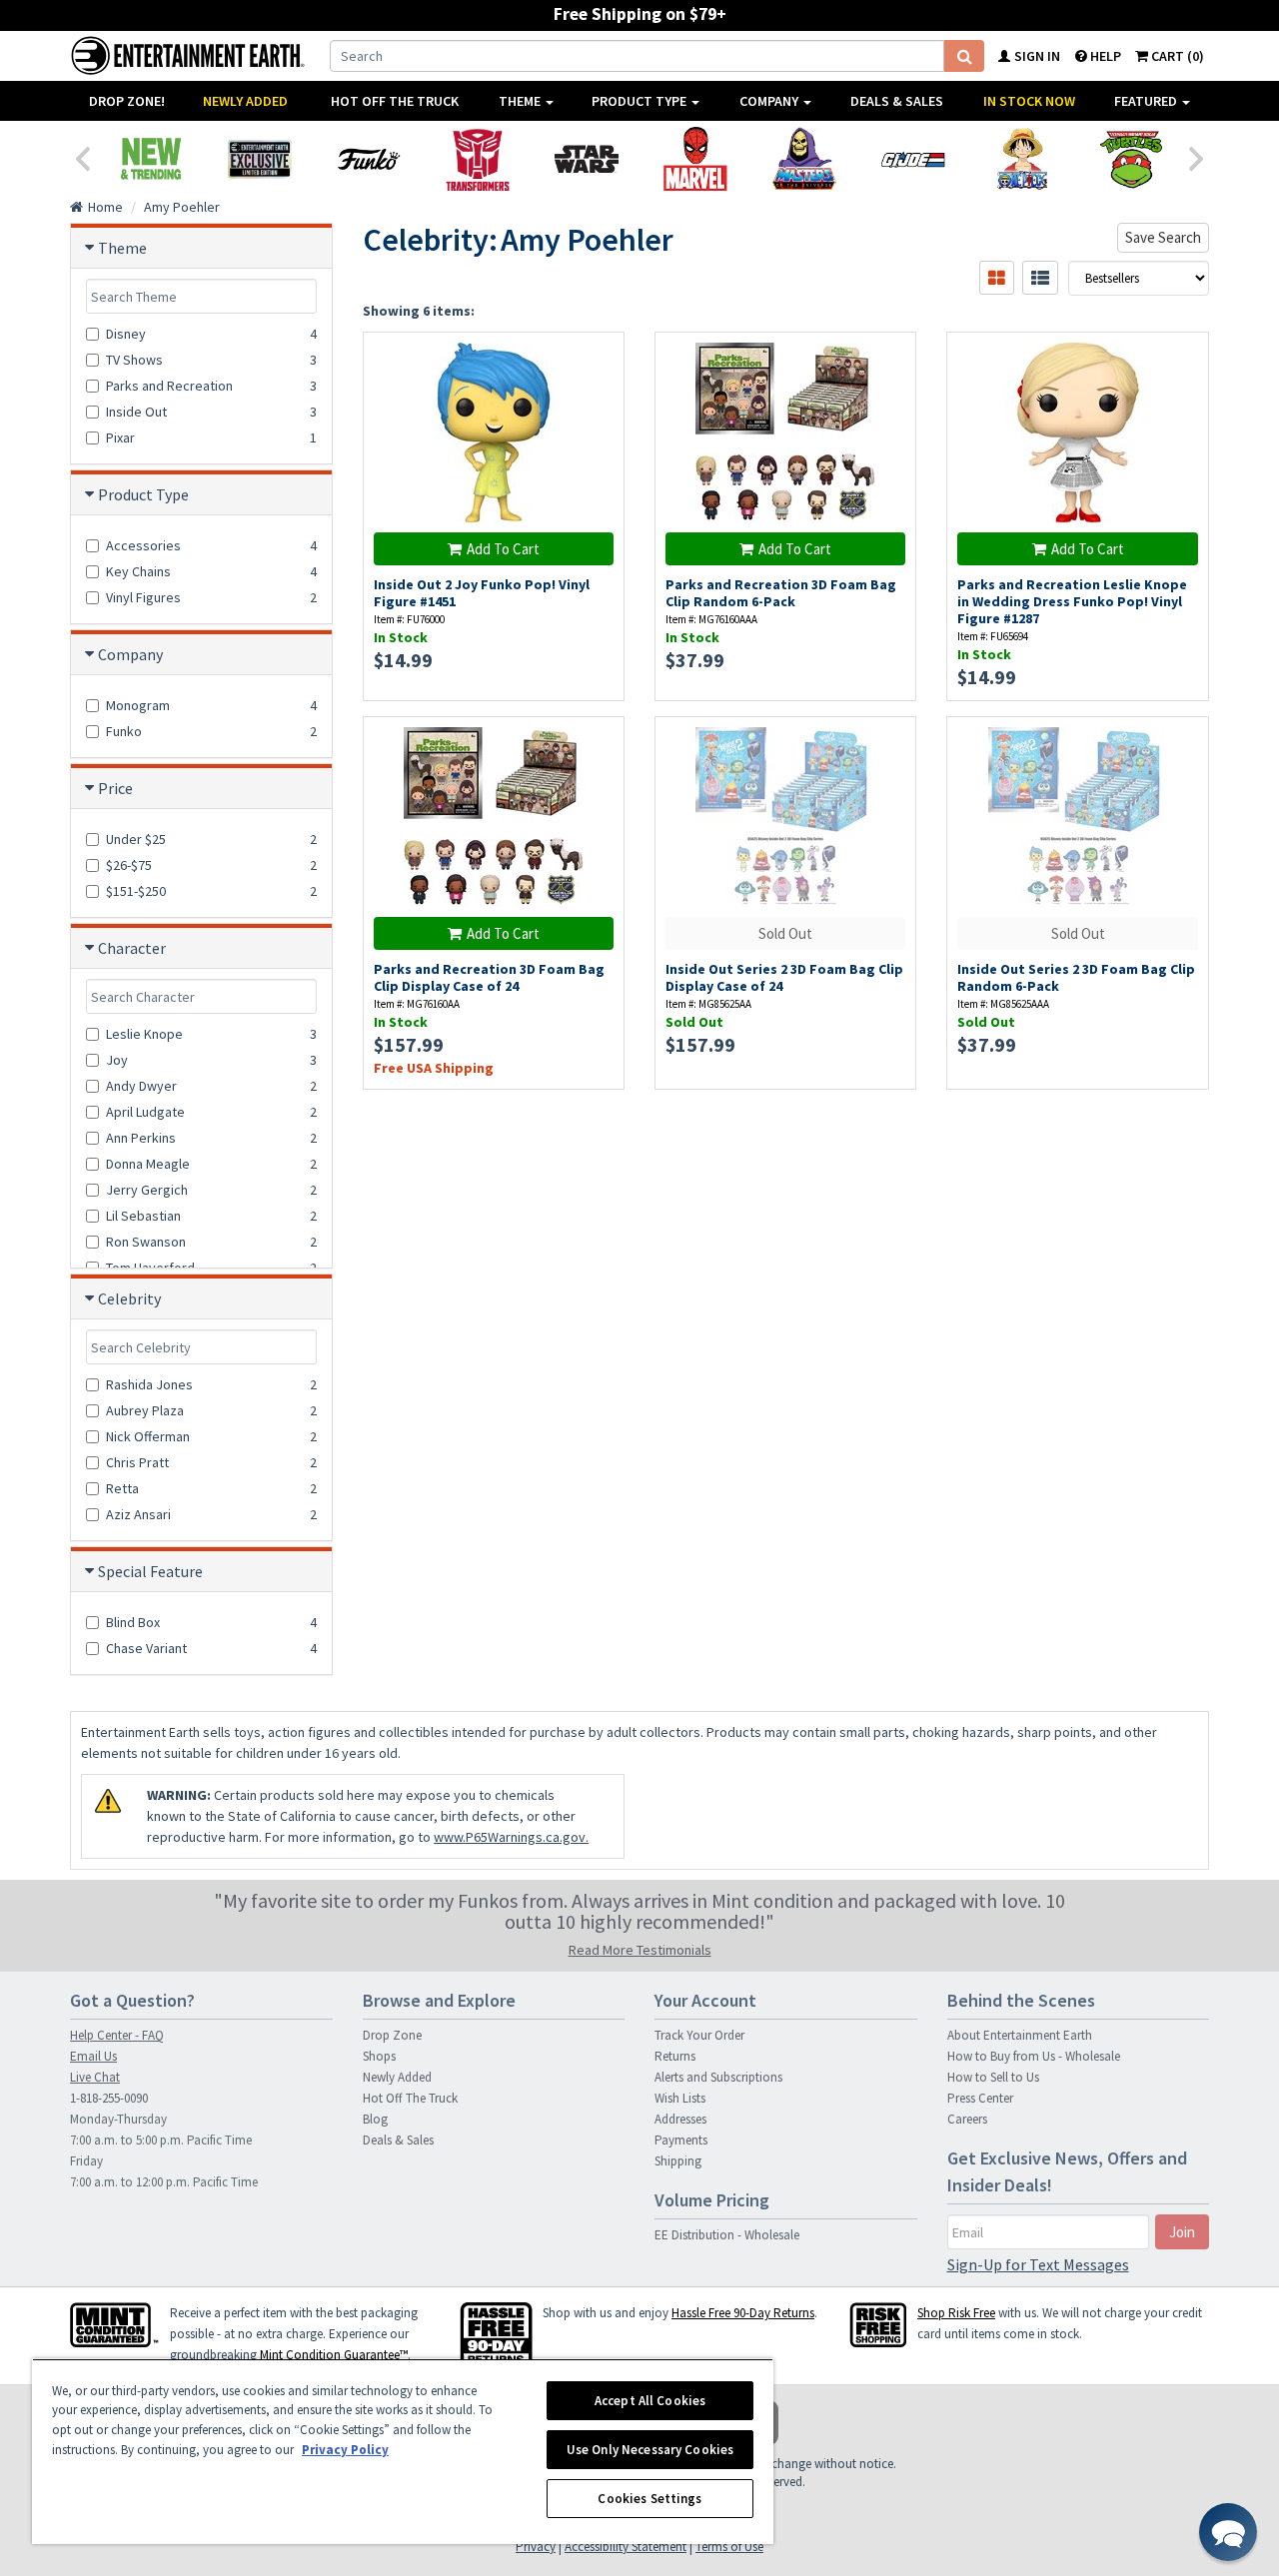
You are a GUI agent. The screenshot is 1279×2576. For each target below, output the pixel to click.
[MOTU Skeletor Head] (804, 159)
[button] (1228, 2532)
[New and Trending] (150, 159)
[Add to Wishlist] (598, 358)
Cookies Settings (649, 2499)
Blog (375, 2119)
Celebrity (129, 1298)
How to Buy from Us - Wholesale (1034, 2056)
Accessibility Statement (626, 2547)
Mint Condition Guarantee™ (334, 2355)
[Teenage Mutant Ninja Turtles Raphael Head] (1131, 159)
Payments (681, 2140)
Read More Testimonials (640, 1950)
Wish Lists (680, 2098)
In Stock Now (1029, 101)
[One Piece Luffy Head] (1022, 159)
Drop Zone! (127, 101)
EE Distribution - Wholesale (727, 2235)
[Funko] (368, 159)
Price (115, 788)
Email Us (93, 2056)
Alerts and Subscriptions (718, 2077)
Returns (675, 2056)
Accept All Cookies (650, 2401)
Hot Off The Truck (395, 101)
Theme (521, 101)
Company (770, 101)
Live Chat (95, 2077)
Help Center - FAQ (117, 2035)
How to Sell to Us (993, 2077)
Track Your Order (699, 2035)
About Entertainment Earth (1020, 2035)
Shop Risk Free (956, 2313)
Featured (1147, 101)
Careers (967, 2119)
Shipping (678, 2161)
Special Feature (150, 1571)
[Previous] (82, 157)
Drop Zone (392, 2035)
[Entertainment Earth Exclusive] (259, 159)
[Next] (1197, 157)
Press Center (980, 2098)
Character (132, 948)
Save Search (1163, 237)
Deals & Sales (897, 101)
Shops (379, 2056)
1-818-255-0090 (109, 2098)
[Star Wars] (586, 159)
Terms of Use (729, 2547)
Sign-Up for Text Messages (1038, 2264)
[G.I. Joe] (913, 159)
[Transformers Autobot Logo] (477, 159)
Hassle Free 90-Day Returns (743, 2313)
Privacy (536, 2547)
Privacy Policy (345, 2450)
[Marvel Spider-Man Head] (695, 159)
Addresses (680, 2119)
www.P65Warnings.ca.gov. (511, 1837)
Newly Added (245, 101)
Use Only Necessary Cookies (650, 2450)
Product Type (640, 101)
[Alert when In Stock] (891, 778)
